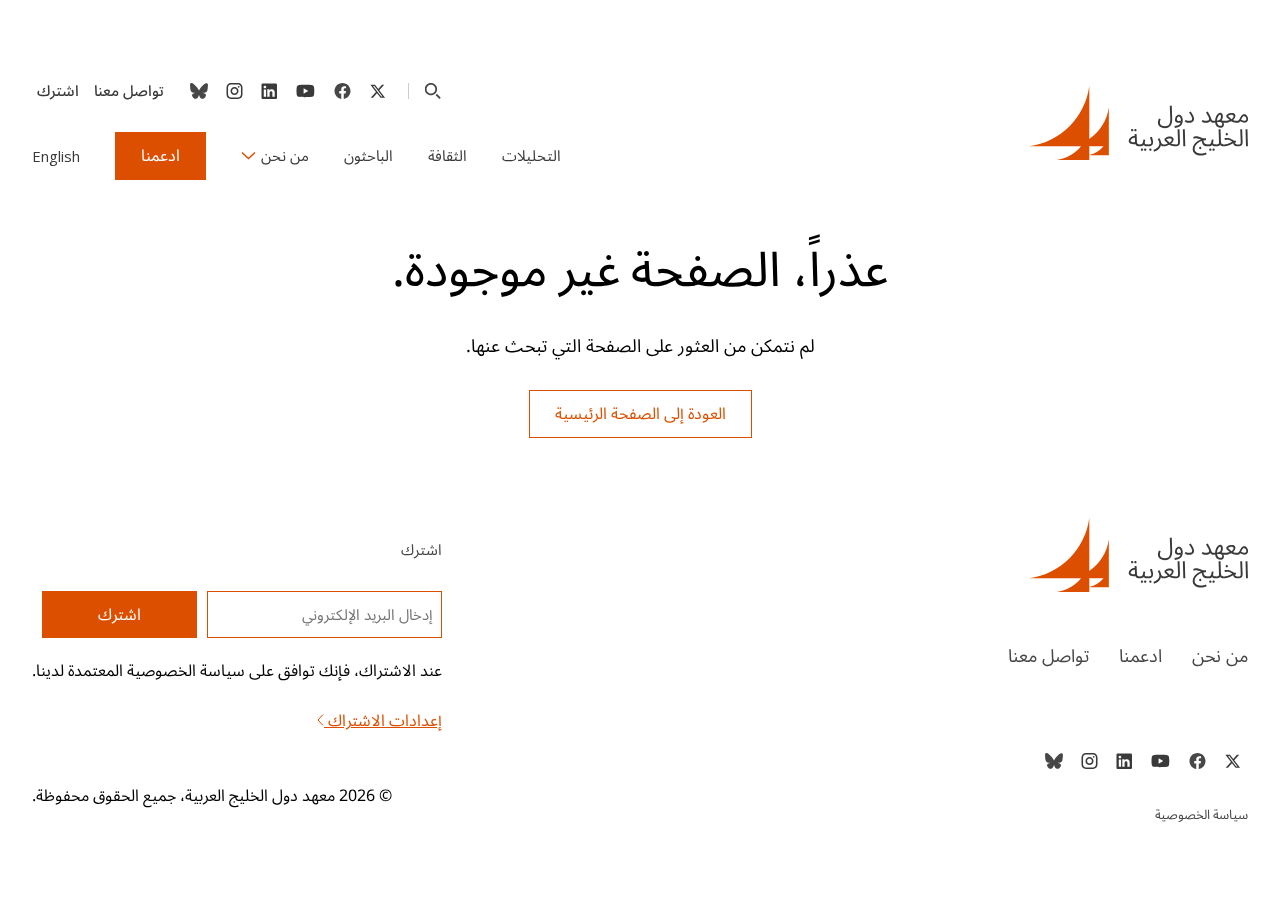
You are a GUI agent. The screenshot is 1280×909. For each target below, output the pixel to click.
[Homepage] (1138, 123)
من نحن (285, 156)
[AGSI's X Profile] (377, 91)
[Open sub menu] (248, 156)
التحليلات (531, 156)
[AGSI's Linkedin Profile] (269, 91)
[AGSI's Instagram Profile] (234, 91)
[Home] (963, 555)
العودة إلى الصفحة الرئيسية (640, 414)
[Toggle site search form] (432, 91)
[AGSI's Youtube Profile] (305, 91)
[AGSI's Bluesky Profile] (199, 91)
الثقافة (447, 156)
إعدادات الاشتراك (383, 721)
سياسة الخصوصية (1201, 815)
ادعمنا (160, 156)
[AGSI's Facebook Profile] (341, 91)
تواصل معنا (129, 91)
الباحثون (368, 156)
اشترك (58, 91)
